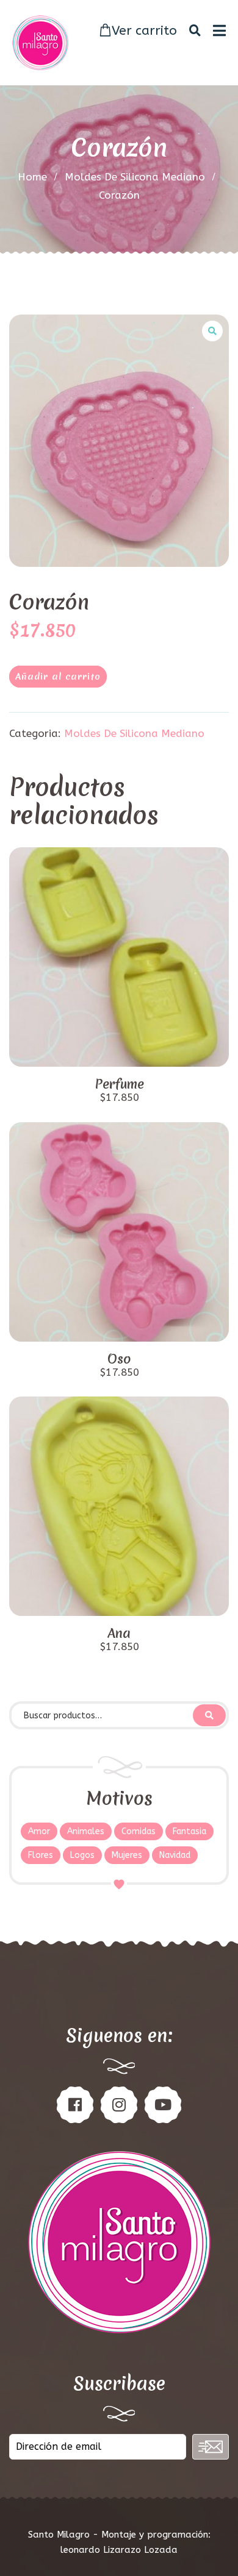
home (32, 177)
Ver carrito (144, 31)
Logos (82, 1855)
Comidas (139, 1831)
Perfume (119, 1084)
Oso (119, 1359)
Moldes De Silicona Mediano (135, 177)
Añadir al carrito (58, 677)
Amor (39, 1831)
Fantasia (189, 1831)
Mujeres (127, 1855)
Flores (41, 1855)
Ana (119, 1634)
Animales (86, 1831)
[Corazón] (119, 441)
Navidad (175, 1855)
